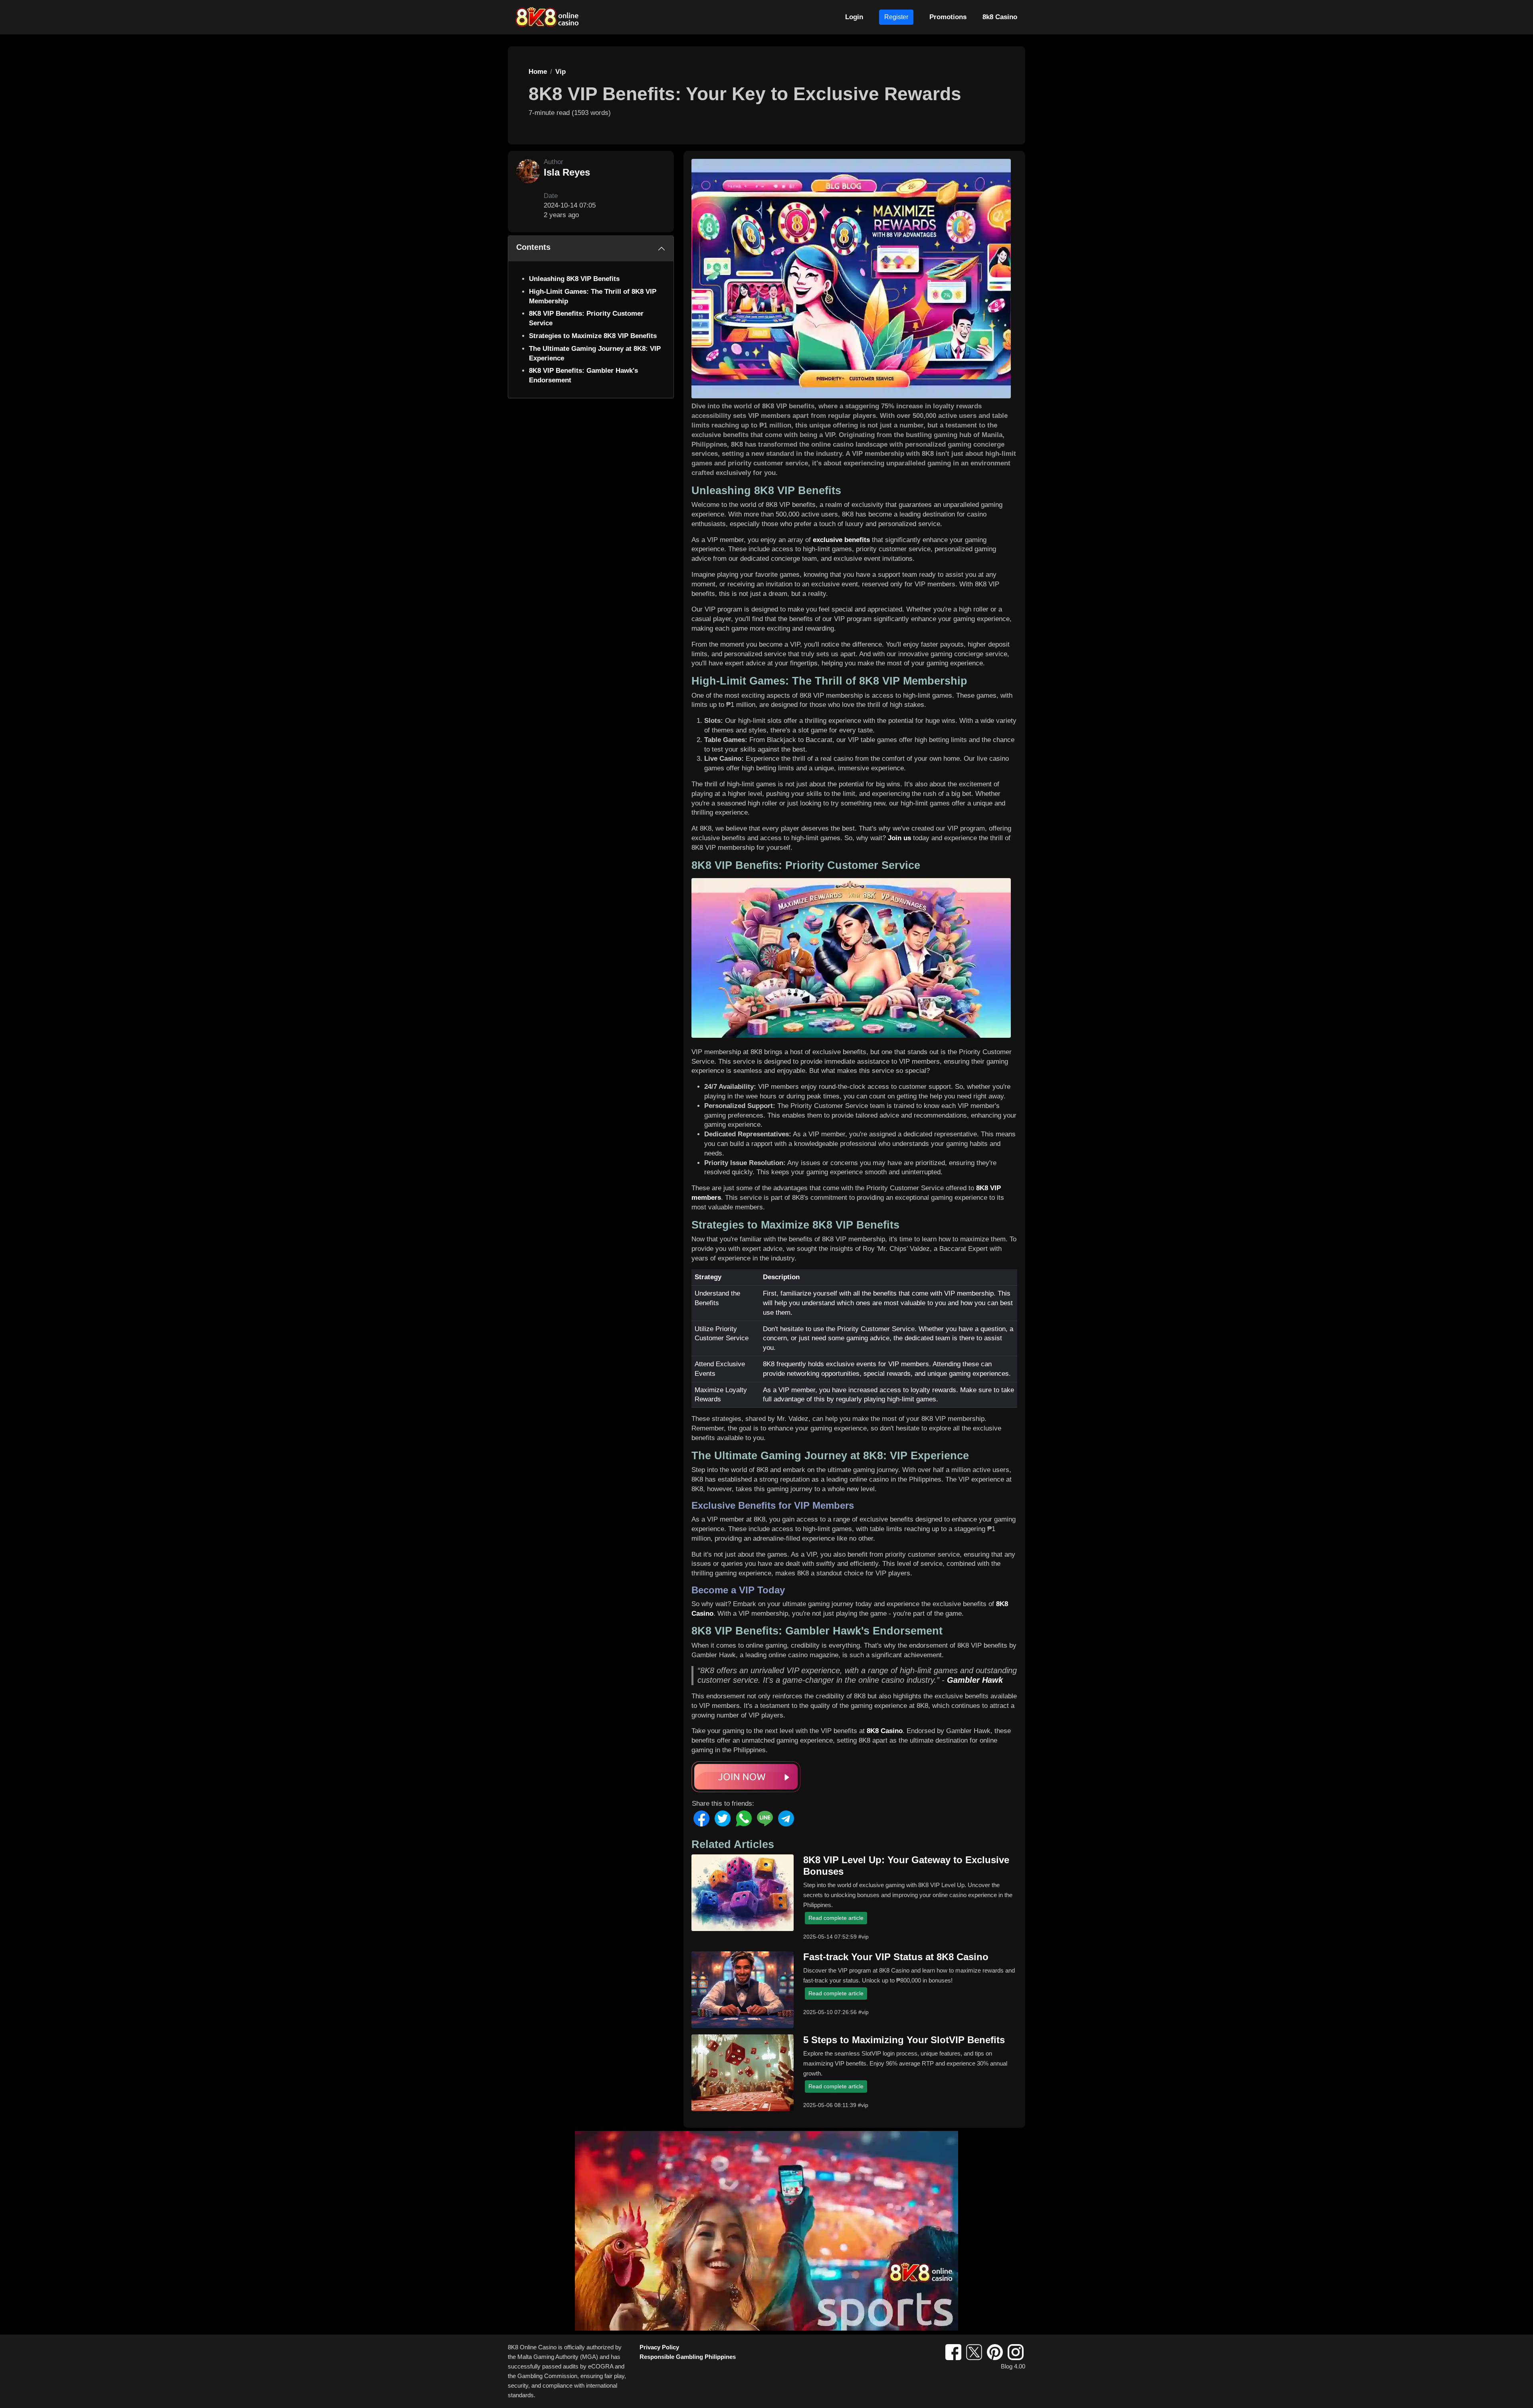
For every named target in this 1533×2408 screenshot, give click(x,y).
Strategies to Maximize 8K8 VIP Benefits (593, 336)
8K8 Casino (885, 1731)
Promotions (948, 17)
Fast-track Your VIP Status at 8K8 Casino (896, 1957)
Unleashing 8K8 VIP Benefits (574, 279)
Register (896, 17)
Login (854, 17)
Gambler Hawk (975, 1680)
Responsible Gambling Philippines (688, 2357)
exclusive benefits (841, 540)
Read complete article (836, 1918)
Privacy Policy (659, 2347)
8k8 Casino (1000, 17)
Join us (899, 838)
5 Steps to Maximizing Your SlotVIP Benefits (904, 2040)
